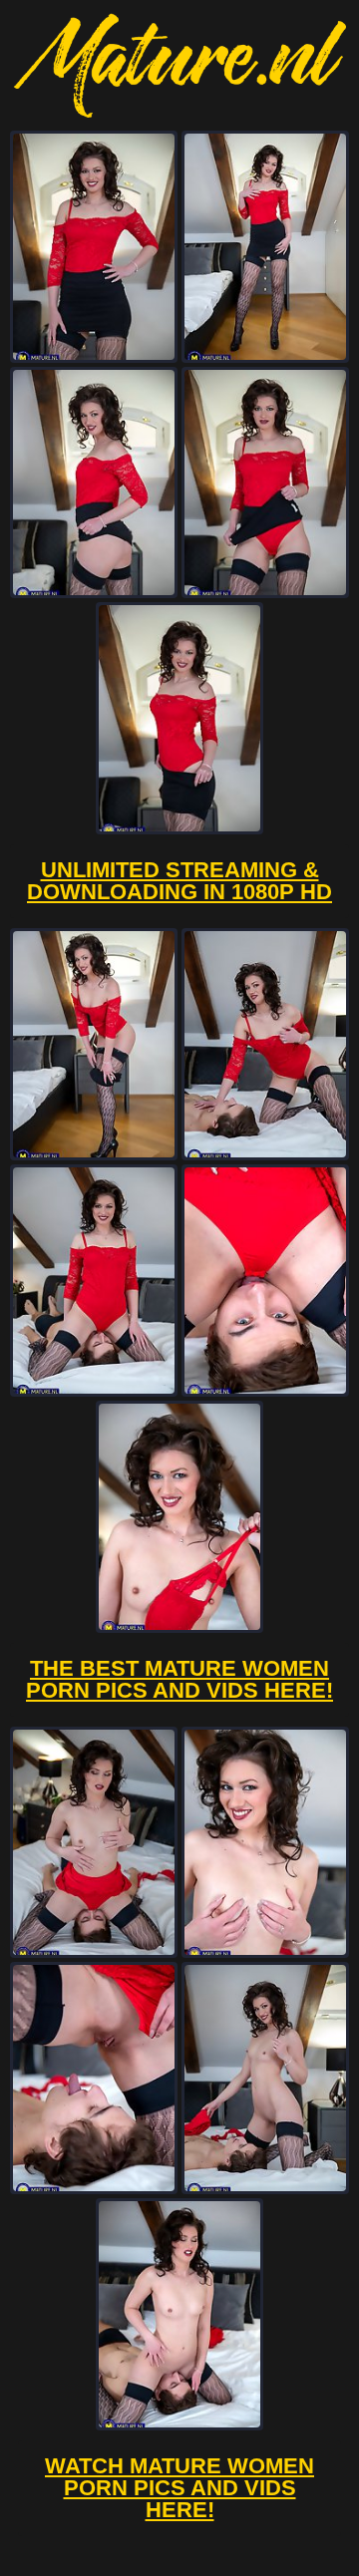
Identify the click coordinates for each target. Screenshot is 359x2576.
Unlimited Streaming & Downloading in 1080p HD (179, 881)
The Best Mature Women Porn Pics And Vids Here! (179, 1679)
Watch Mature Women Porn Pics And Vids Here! (179, 2488)
